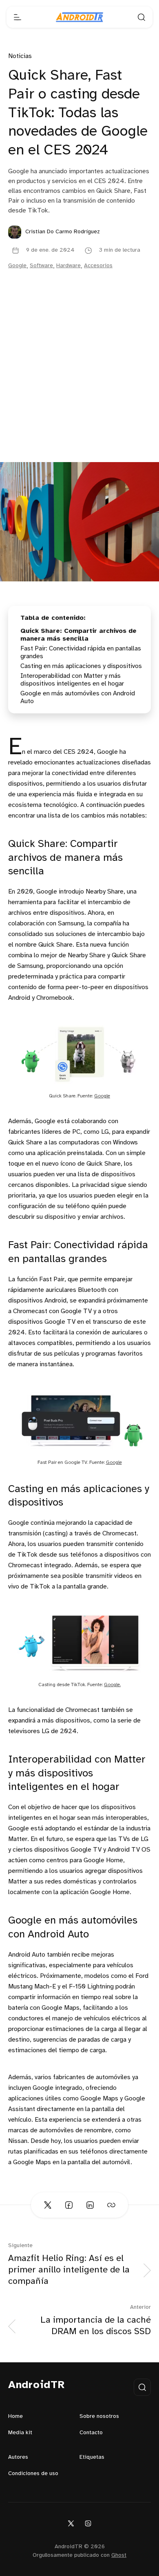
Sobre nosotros (99, 2416)
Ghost (119, 2555)
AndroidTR (36, 2385)
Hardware (68, 266)
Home (15, 2416)
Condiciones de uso (33, 2474)
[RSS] (88, 2523)
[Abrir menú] (18, 17)
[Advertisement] (79, 378)
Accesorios (98, 266)
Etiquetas (92, 2457)
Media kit (20, 2433)
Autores (18, 2457)
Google (17, 266)
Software (41, 266)
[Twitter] (71, 2523)
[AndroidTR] (79, 17)
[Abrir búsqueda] (141, 17)
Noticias (20, 56)
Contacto (91, 2433)
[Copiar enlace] (111, 2205)
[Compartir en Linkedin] (90, 2205)
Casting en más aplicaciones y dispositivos (81, 666)
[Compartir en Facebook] (69, 2205)
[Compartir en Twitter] (48, 2205)
